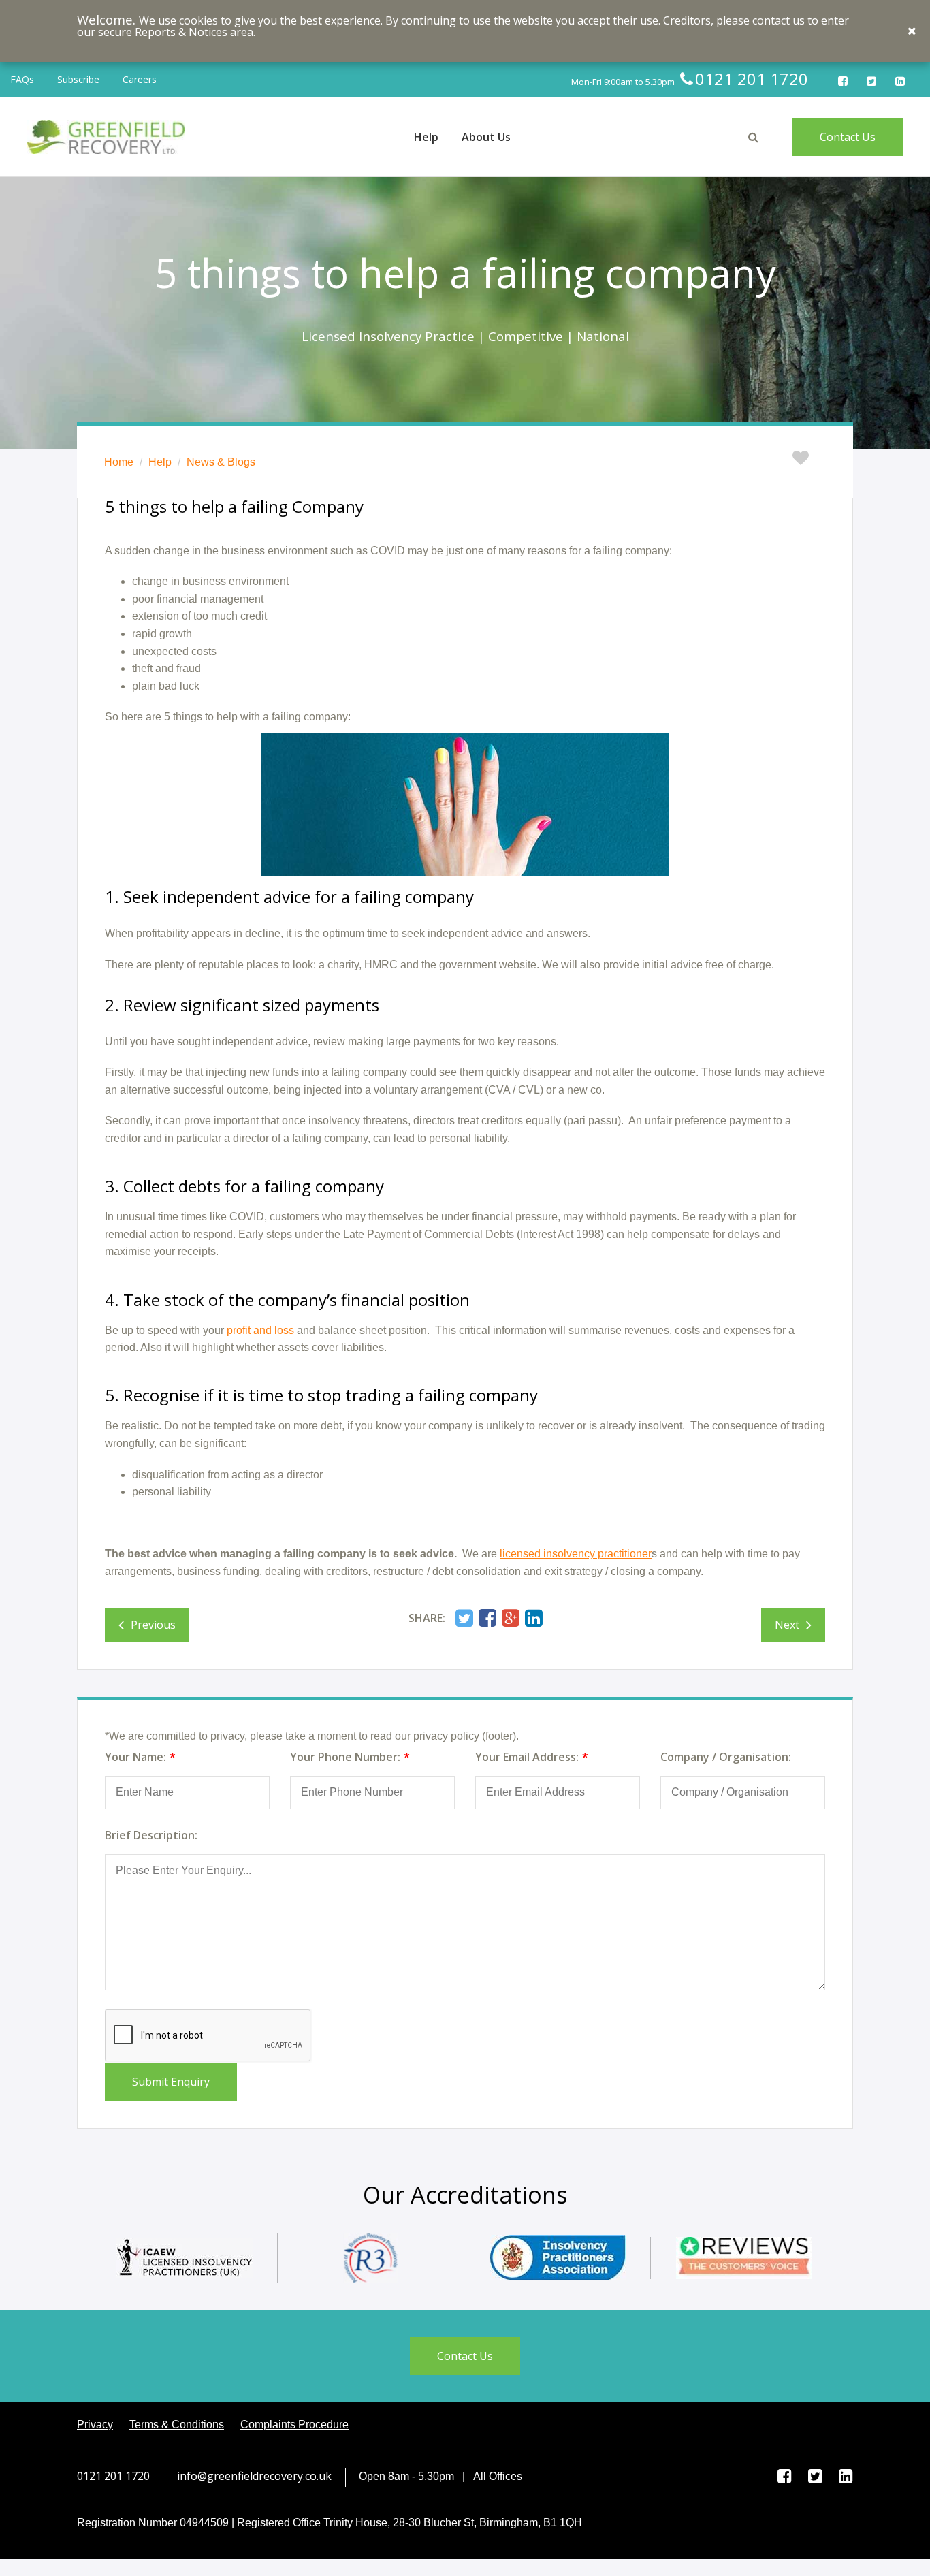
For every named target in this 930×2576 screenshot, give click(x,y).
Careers (140, 79)
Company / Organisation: (726, 1757)
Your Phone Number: (345, 1757)
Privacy (95, 2424)
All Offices (498, 2476)
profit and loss (260, 1330)
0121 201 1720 (113, 2476)
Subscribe (78, 79)
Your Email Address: (527, 1757)
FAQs (22, 79)
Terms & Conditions (177, 2424)
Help (160, 462)
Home (119, 462)
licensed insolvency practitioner (576, 1554)
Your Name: (135, 1757)
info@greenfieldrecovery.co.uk (254, 2476)
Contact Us (848, 137)
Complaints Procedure (294, 2424)
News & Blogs (221, 462)
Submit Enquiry (171, 2082)
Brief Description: (151, 1835)
